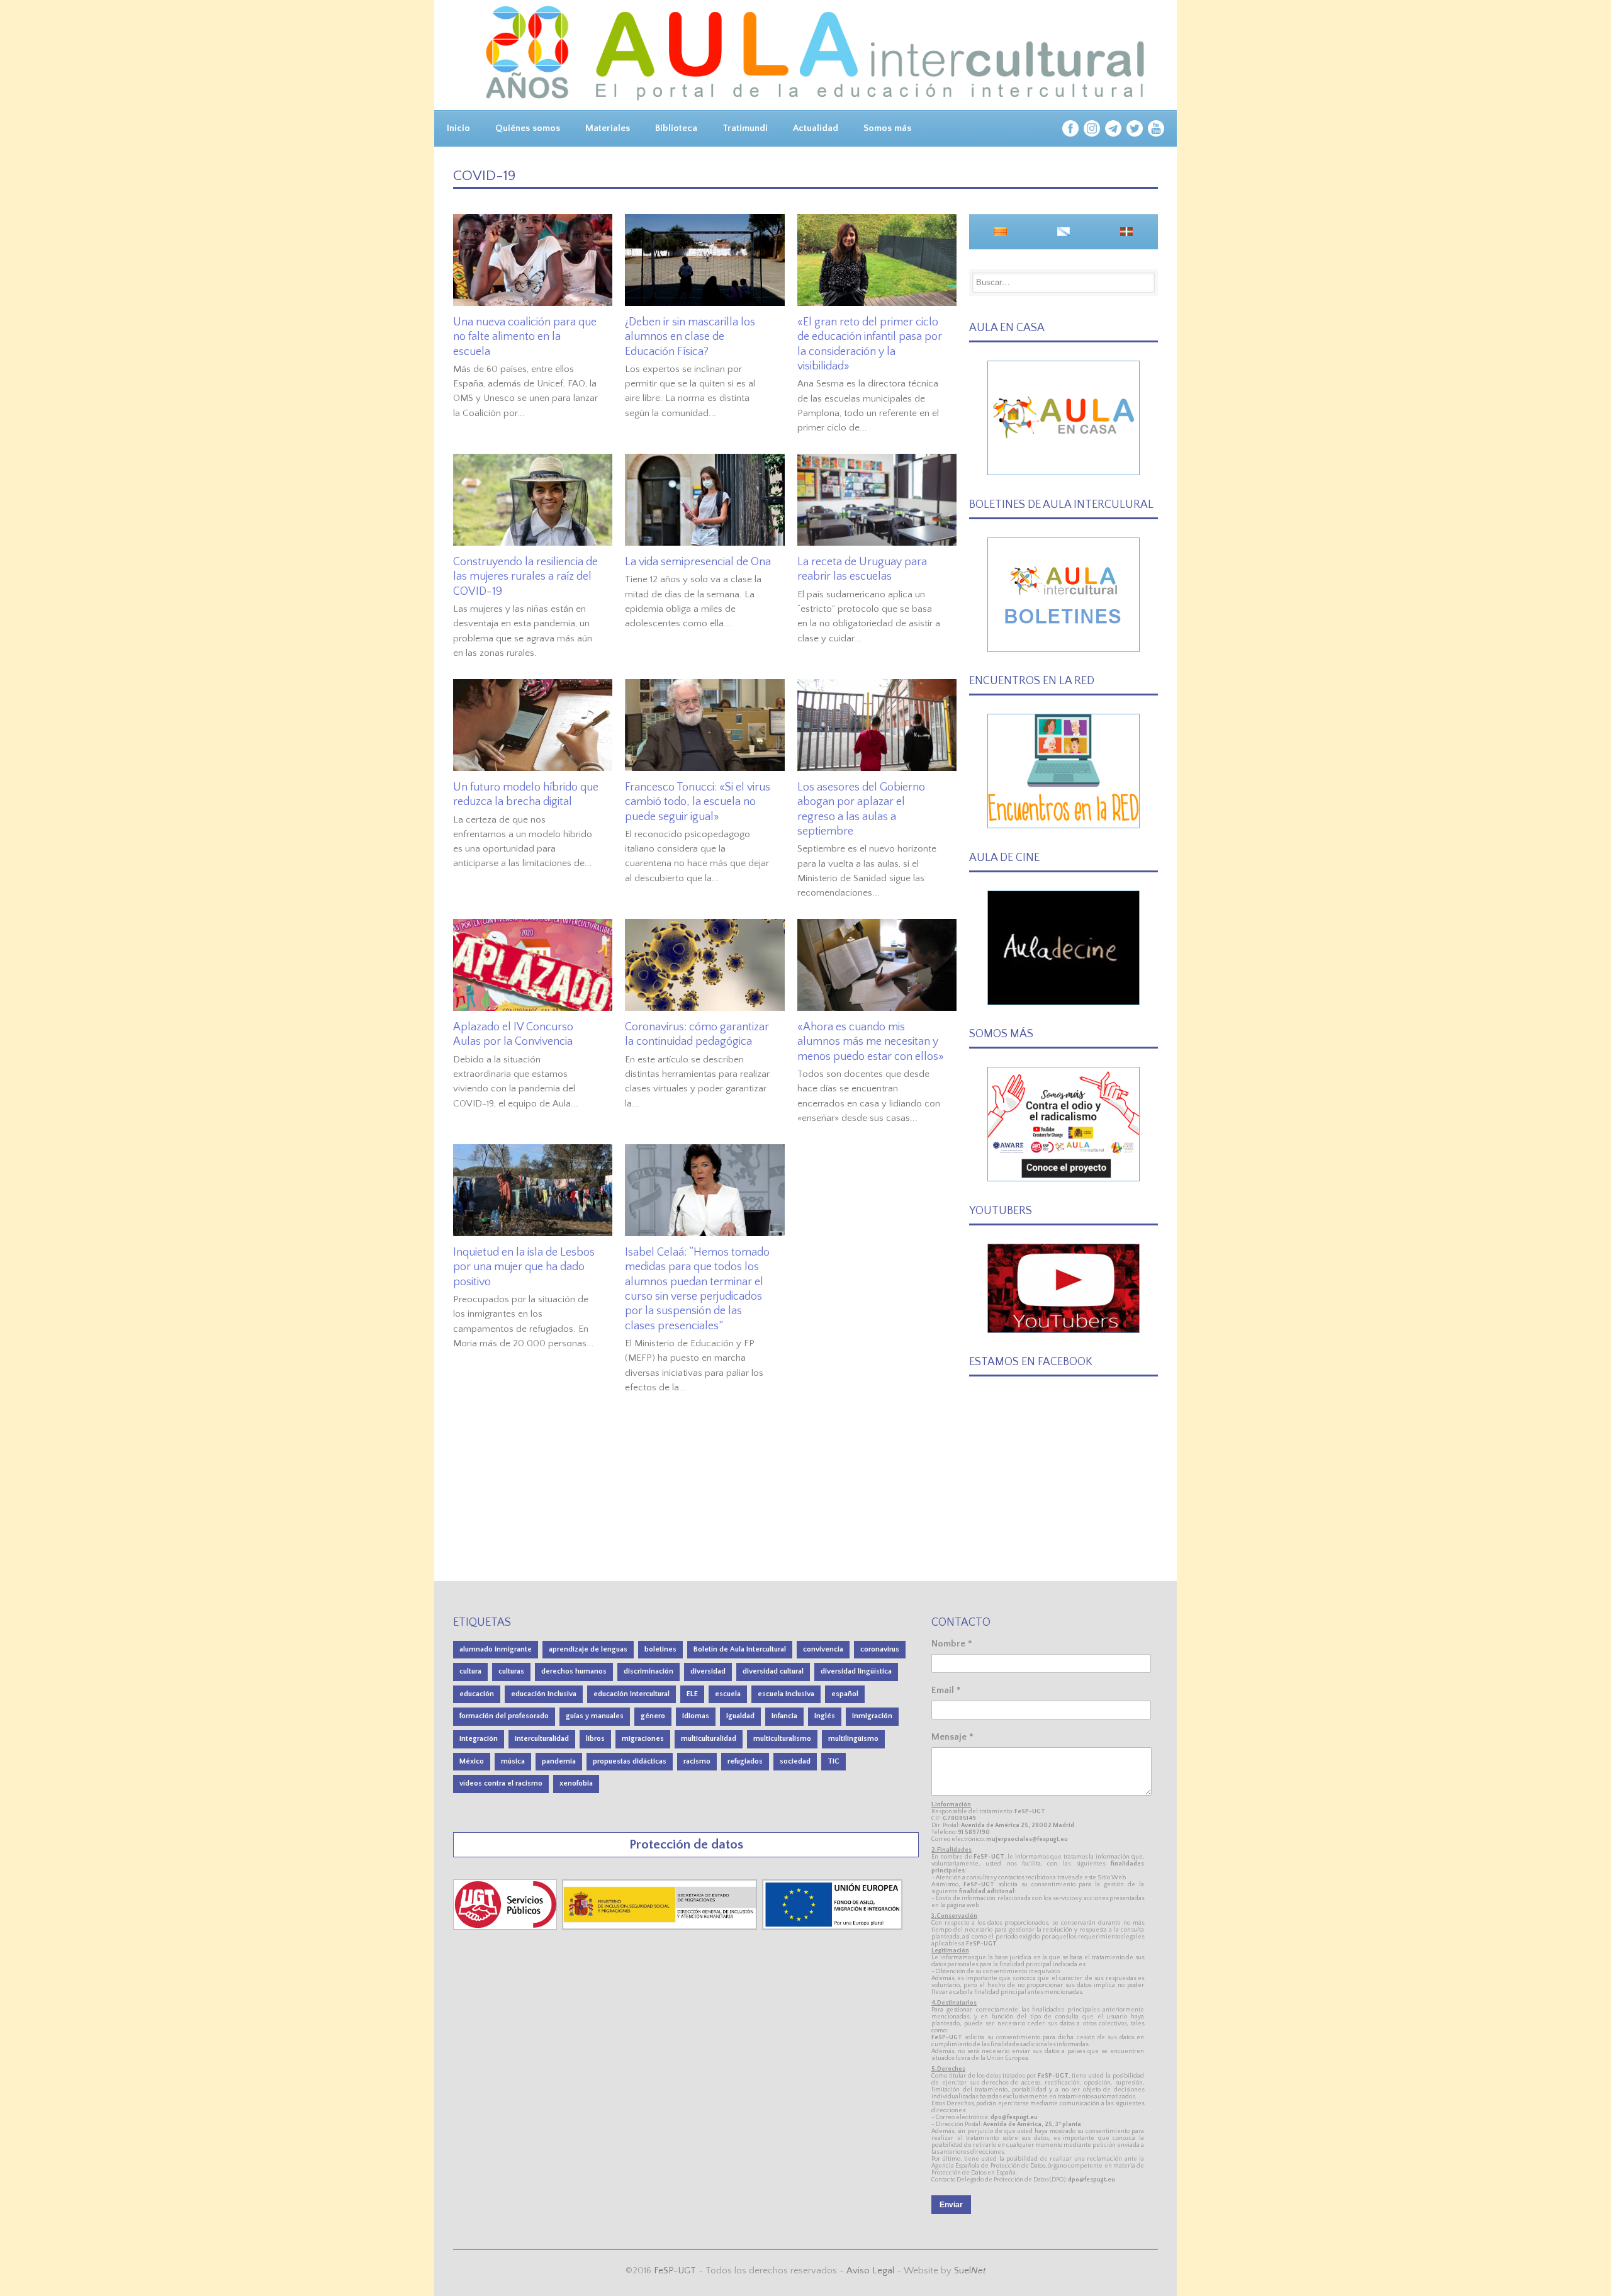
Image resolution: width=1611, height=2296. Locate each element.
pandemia (559, 1761)
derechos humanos (574, 1671)
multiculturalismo (782, 1739)
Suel (970, 2271)
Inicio (458, 128)
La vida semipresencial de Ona (698, 562)
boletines (660, 1649)
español (845, 1694)
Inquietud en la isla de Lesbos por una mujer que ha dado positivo (524, 1267)
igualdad (740, 1716)
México (472, 1761)
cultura (470, 1671)
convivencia (823, 1649)
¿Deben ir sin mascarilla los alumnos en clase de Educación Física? (690, 337)
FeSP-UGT (675, 2271)
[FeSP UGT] (506, 1927)
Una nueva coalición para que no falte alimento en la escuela (525, 337)
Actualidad (816, 128)
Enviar (951, 2205)
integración (479, 1739)
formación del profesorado (504, 1716)
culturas (511, 1671)
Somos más (887, 128)
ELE (692, 1694)
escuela (728, 1694)
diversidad (708, 1671)
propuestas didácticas (630, 1761)
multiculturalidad (709, 1739)
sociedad (795, 1761)
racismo (697, 1761)
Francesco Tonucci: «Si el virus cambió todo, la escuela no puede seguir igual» (698, 802)
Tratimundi (745, 128)
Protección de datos (686, 1844)
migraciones (643, 1739)
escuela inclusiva (786, 1694)
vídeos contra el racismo (501, 1783)
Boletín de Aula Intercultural (740, 1649)
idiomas (696, 1716)
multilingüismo (853, 1739)
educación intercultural (631, 1694)
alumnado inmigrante (496, 1649)
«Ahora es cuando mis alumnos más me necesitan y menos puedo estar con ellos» (871, 1042)
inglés (825, 1716)
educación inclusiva (544, 1694)
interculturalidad (542, 1739)
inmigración (872, 1716)
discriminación (648, 1671)
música (513, 1761)
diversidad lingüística (856, 1671)
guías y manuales (595, 1716)
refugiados (745, 1761)
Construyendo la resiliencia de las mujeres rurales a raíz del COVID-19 (525, 577)
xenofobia (576, 1783)
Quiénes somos (528, 128)
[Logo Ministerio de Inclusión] (661, 1927)
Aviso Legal (870, 2271)
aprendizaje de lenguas (588, 1649)
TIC (834, 1761)
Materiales (608, 128)
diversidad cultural (773, 1671)
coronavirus (880, 1649)
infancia (784, 1716)
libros (595, 1739)
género (653, 1716)
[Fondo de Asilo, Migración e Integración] (832, 1927)
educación (477, 1694)
